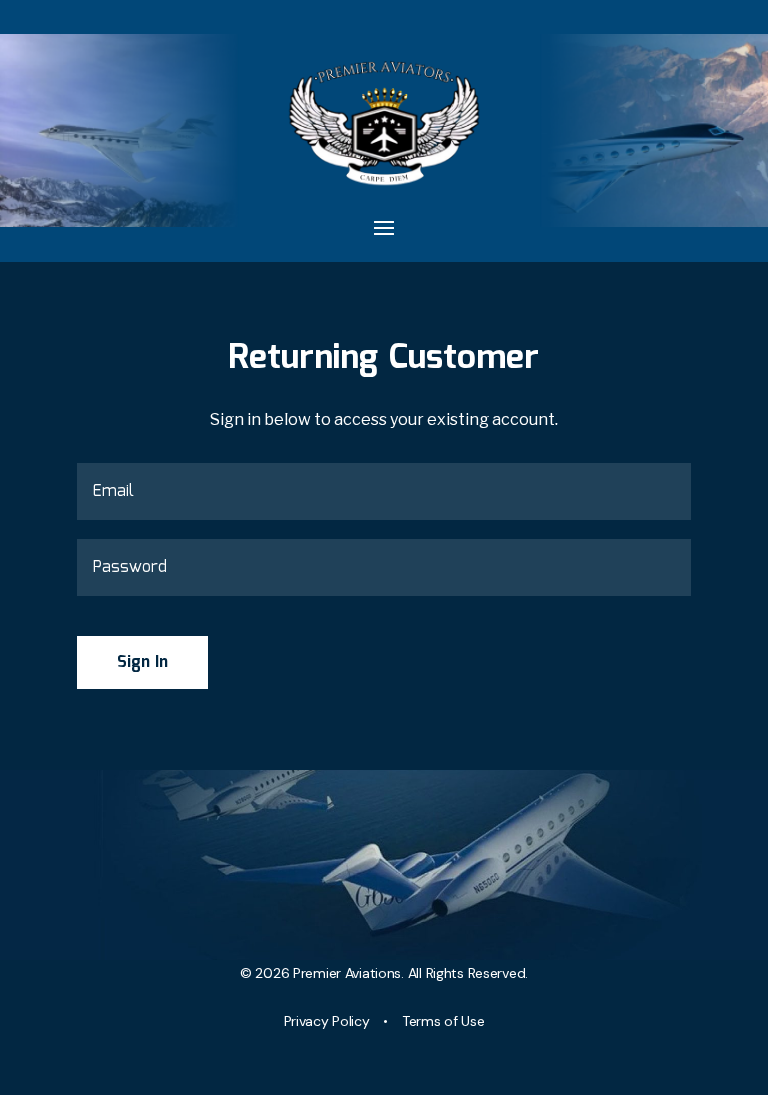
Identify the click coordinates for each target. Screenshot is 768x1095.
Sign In (142, 662)
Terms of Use (443, 1021)
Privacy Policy (327, 1021)
